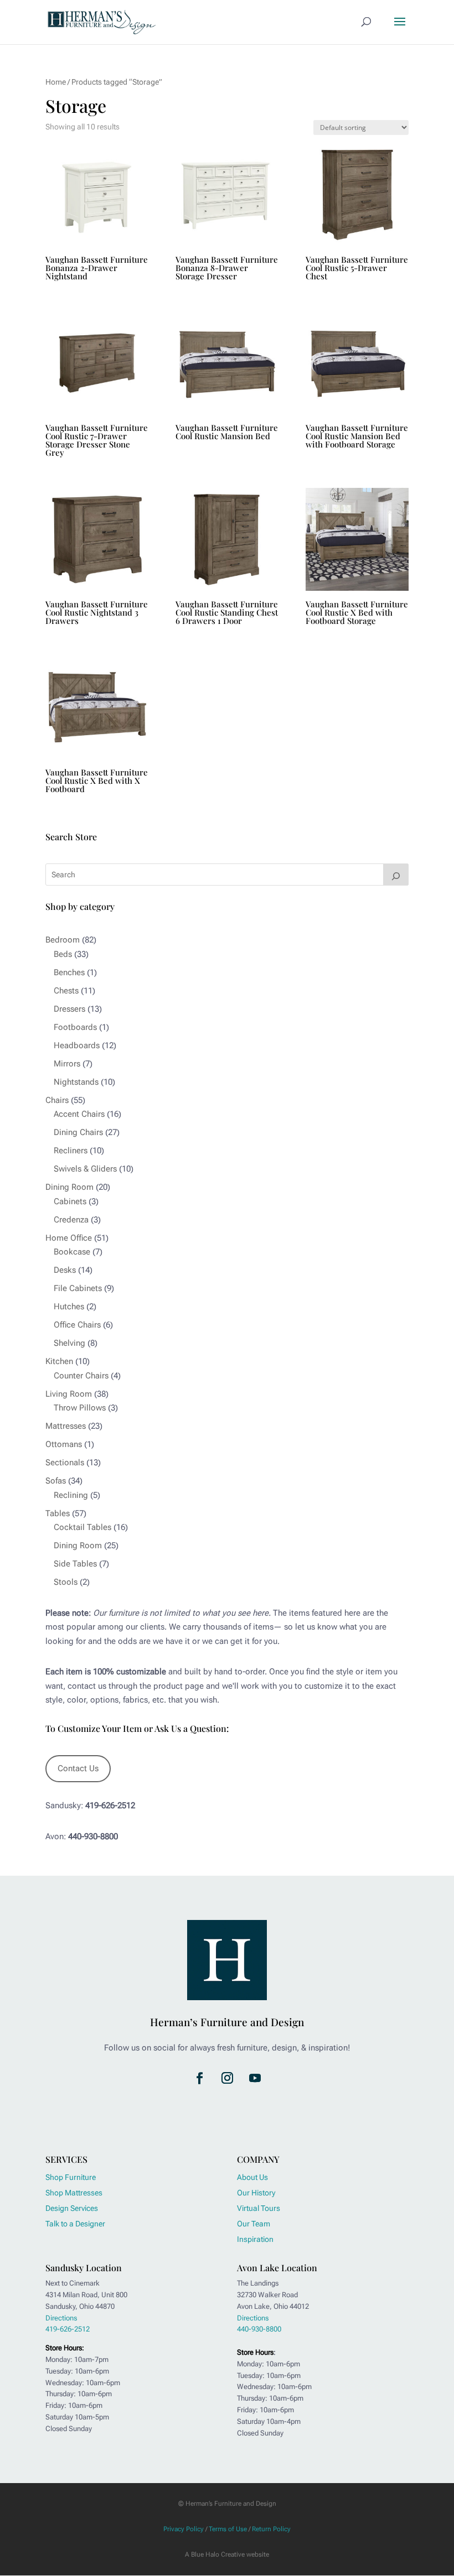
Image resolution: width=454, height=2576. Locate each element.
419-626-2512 (68, 2329)
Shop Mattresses (74, 2193)
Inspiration (255, 2239)
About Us (252, 2177)
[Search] (396, 875)
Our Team (254, 2224)
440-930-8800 (259, 2329)
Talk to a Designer (75, 2224)
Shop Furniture (71, 2177)
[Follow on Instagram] (227, 2078)
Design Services (72, 2208)
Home (56, 82)
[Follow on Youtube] (255, 2078)
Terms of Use (228, 2529)
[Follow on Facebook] (199, 2078)
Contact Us (78, 1768)
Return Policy (271, 2529)
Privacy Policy (184, 2529)
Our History (256, 2193)
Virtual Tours (259, 2208)
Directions (61, 2318)
